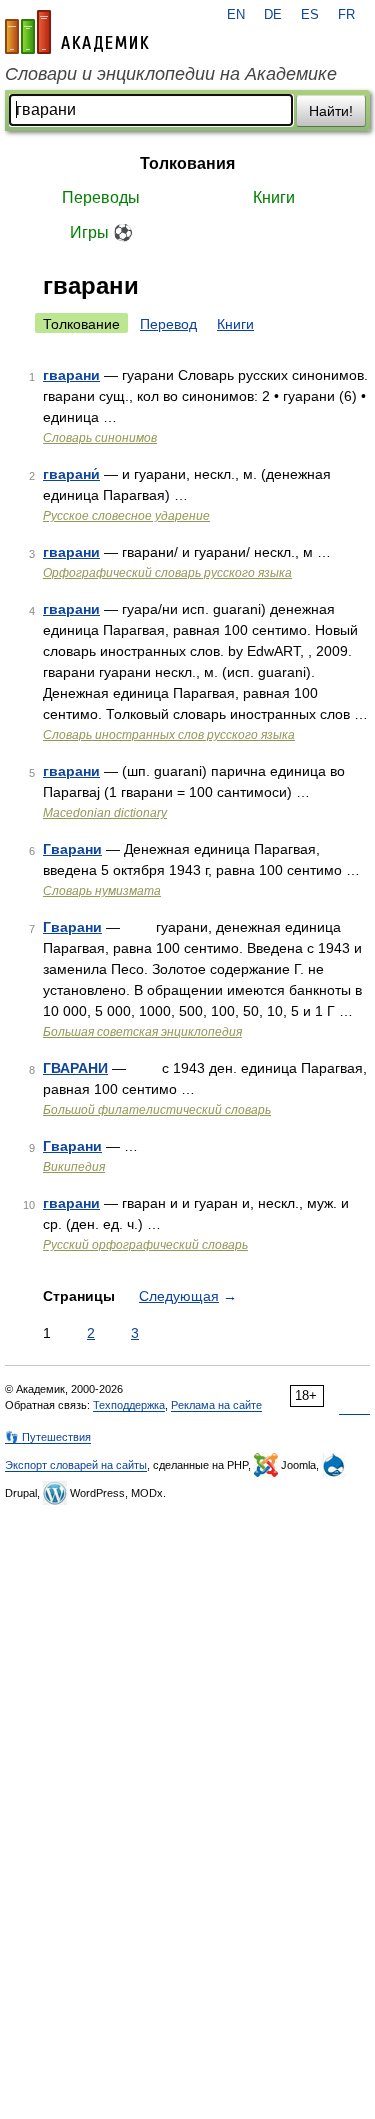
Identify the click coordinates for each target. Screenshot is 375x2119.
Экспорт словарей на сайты (76, 1465)
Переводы (101, 197)
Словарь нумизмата (102, 891)
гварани (71, 375)
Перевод (168, 324)
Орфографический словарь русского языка (167, 573)
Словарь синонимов (100, 438)
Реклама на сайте (216, 1405)
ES (310, 15)
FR (346, 15)
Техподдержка (129, 1405)
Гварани (72, 849)
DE (273, 15)
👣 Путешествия (48, 1437)
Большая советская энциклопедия (142, 1032)
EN (236, 15)
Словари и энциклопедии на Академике (171, 74)
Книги (274, 197)
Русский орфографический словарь (145, 1245)
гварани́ (71, 474)
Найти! (331, 111)
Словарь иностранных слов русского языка (169, 735)
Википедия (74, 1167)
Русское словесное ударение (126, 516)
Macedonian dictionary (105, 813)
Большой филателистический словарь (157, 1110)
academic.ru (77, 32)
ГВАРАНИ (75, 1068)
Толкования (187, 163)
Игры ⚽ (101, 232)
